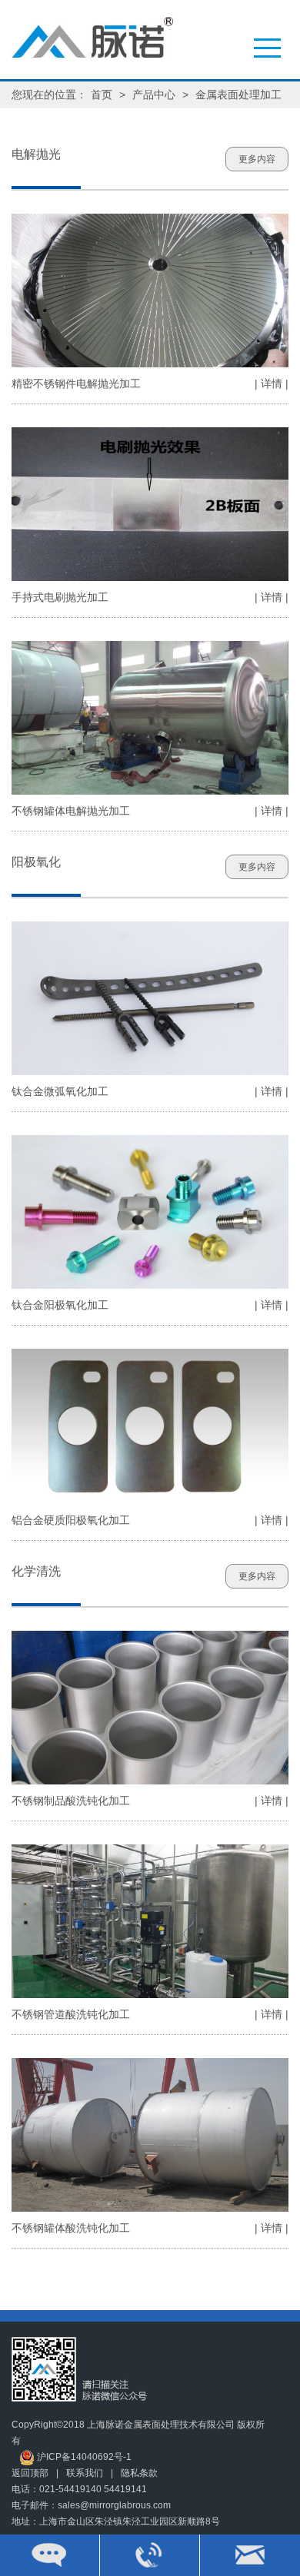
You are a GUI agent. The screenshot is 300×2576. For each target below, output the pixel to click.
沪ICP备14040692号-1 (83, 2457)
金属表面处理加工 (238, 95)
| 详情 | (272, 383)
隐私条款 (139, 2473)
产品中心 (154, 95)
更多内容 (257, 159)
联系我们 (85, 2473)
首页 (102, 95)
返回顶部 (30, 2473)
